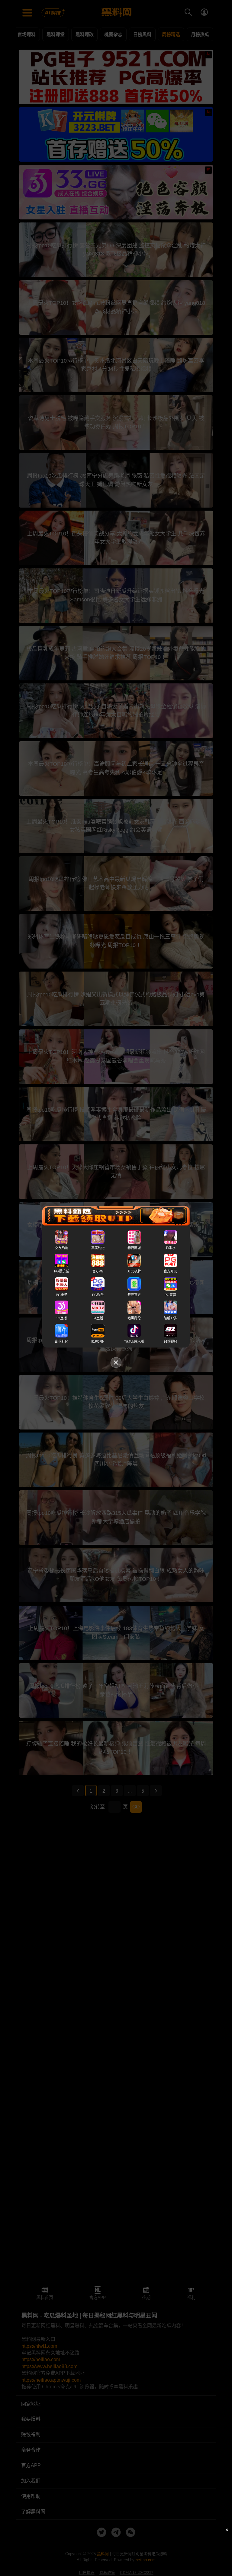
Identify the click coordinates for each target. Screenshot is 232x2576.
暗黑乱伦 (134, 1318)
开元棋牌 (134, 1272)
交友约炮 (62, 1248)
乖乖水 (171, 1248)
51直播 (98, 1318)
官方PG (98, 1272)
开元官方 (134, 1295)
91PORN (98, 1341)
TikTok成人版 (134, 1341)
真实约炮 (98, 1248)
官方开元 (170, 1272)
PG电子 (62, 1295)
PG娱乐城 (61, 1272)
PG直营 (170, 1295)
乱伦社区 (62, 1341)
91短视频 (171, 1341)
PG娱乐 (98, 1295)
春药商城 (134, 1248)
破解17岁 (171, 1318)
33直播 (62, 1318)
